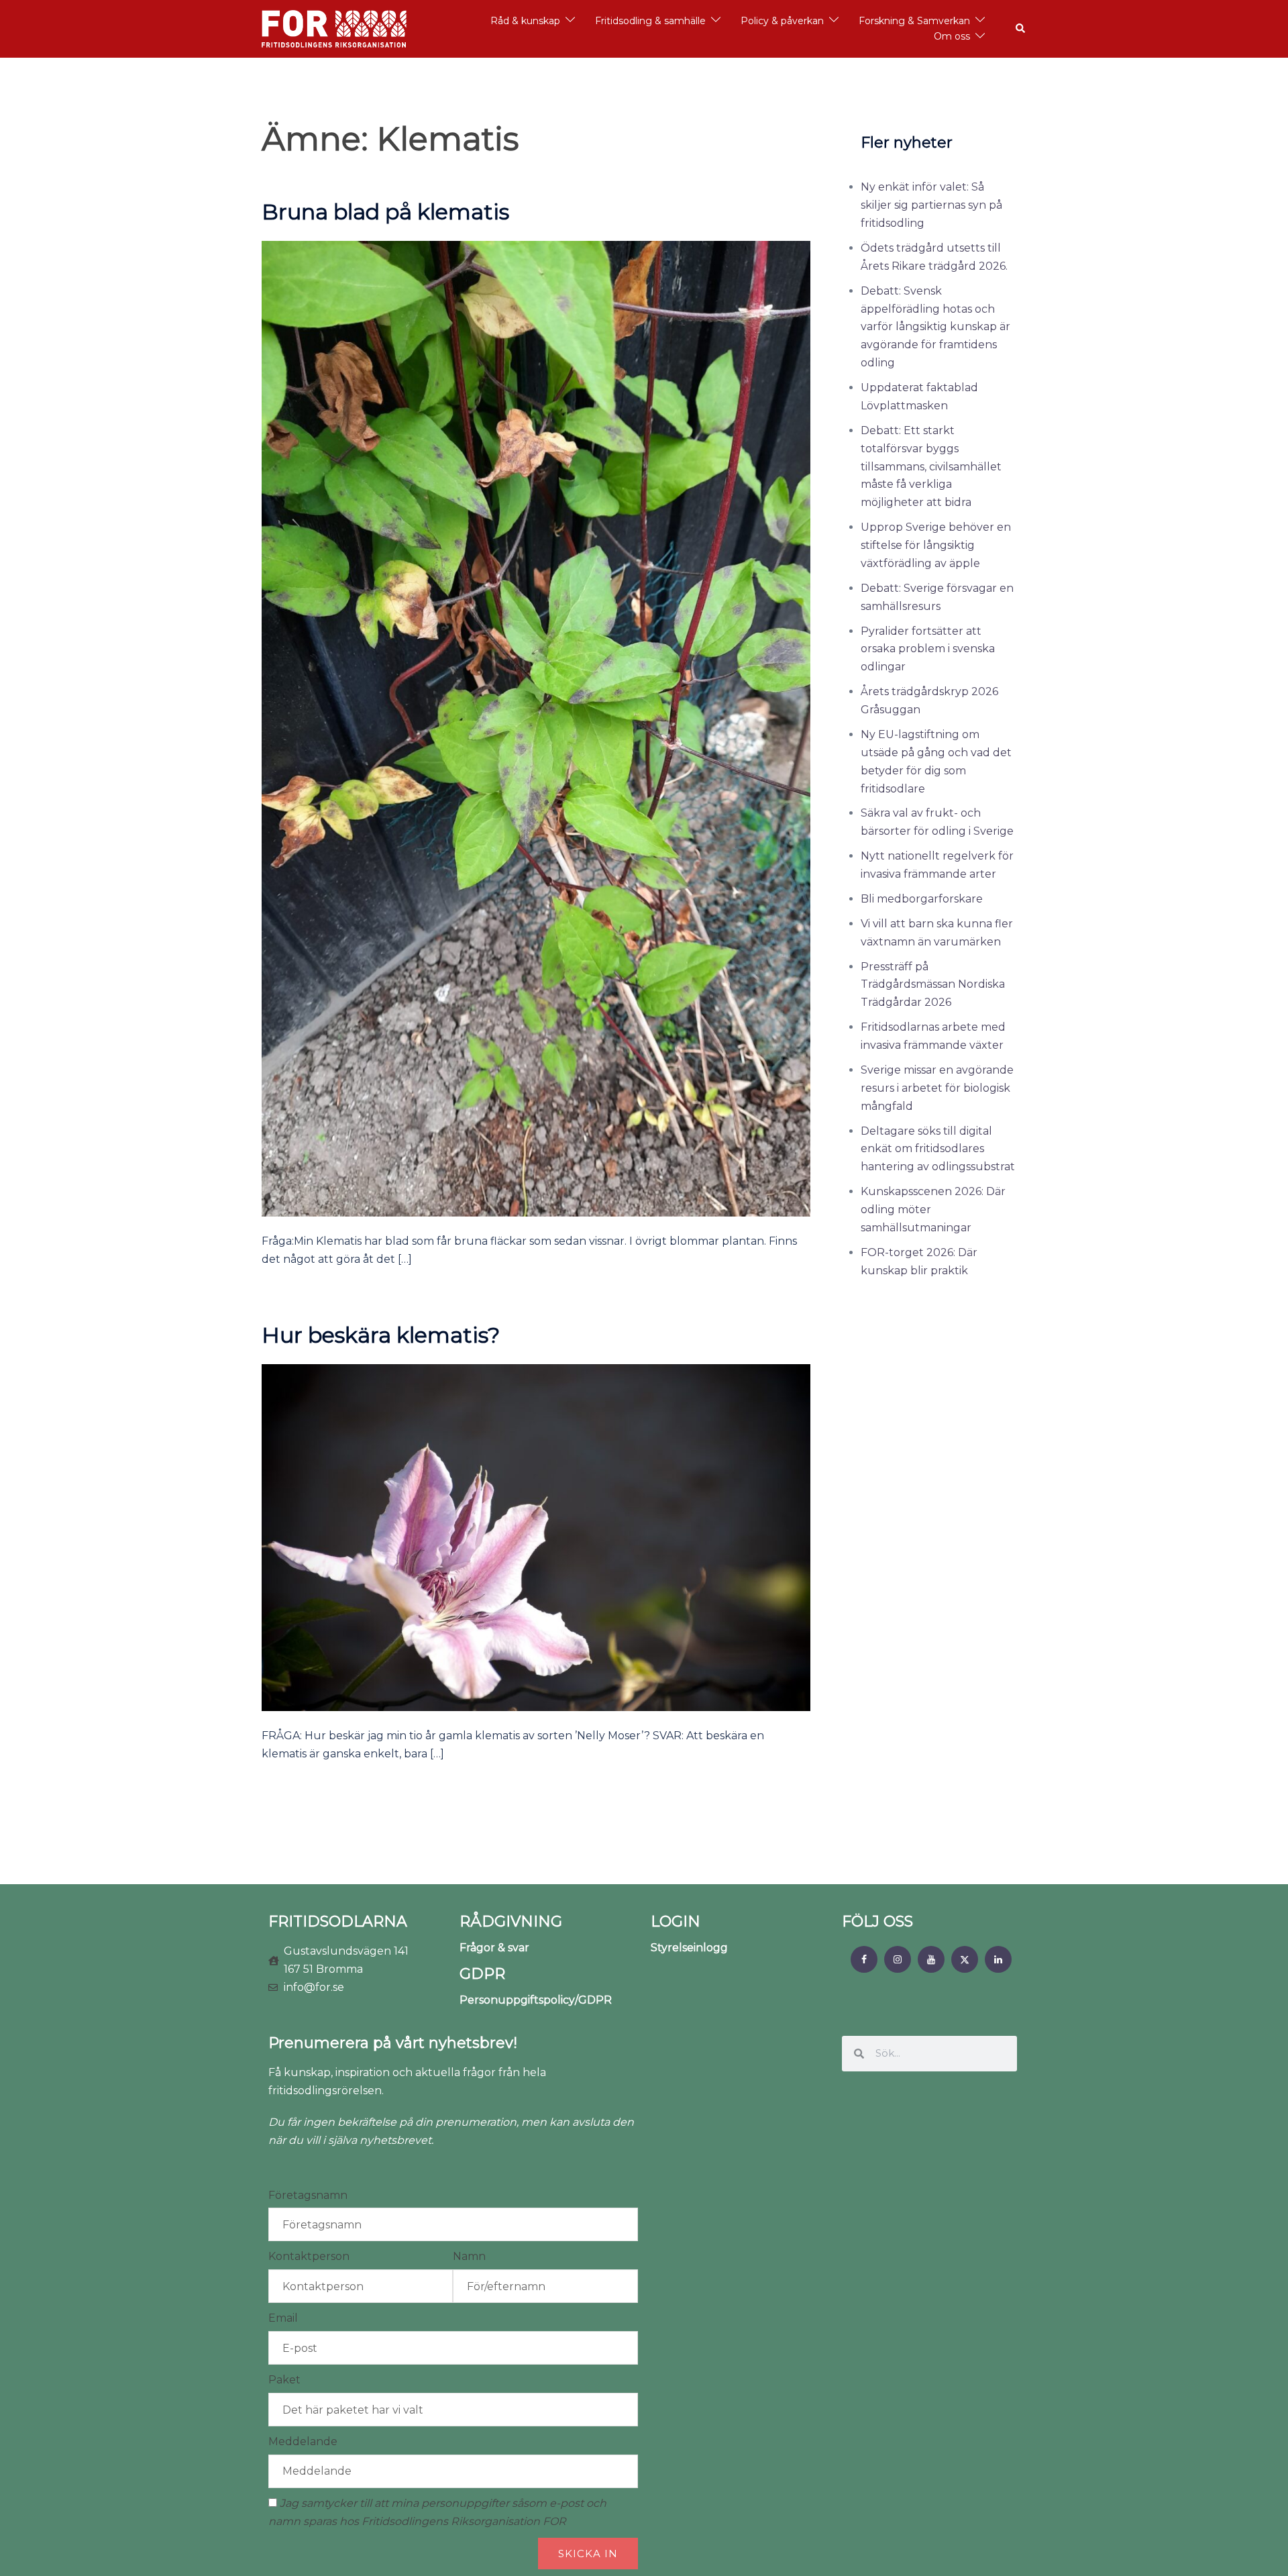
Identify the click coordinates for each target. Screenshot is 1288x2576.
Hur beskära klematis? (381, 1335)
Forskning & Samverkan (914, 21)
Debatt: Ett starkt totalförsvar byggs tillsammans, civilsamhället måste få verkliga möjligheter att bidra (931, 467)
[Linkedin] (998, 1959)
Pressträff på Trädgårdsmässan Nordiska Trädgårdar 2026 (933, 985)
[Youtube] (931, 1959)
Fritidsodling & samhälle (650, 21)
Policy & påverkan (782, 21)
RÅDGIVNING (511, 1921)
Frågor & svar (494, 1948)
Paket (284, 2380)
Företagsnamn (308, 2195)
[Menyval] (864, 1959)
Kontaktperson (309, 2256)
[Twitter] (965, 1959)
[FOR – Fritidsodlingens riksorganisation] (334, 28)
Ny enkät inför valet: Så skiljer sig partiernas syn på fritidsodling (931, 205)
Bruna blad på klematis (385, 212)
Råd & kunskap (525, 21)
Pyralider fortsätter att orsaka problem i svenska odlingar (928, 649)
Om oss (952, 36)
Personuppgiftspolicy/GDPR (536, 2000)
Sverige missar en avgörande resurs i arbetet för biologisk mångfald (937, 1088)
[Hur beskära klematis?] (536, 1537)
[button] (1021, 29)
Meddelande (303, 2441)
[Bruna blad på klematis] (536, 728)
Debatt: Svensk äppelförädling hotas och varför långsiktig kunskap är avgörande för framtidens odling (935, 327)
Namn (469, 2256)
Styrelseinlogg (689, 1948)
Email (283, 2318)
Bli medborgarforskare (922, 899)
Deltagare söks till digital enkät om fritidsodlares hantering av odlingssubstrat (938, 1149)
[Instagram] (898, 1959)
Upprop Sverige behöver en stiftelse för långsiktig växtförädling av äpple (936, 545)
